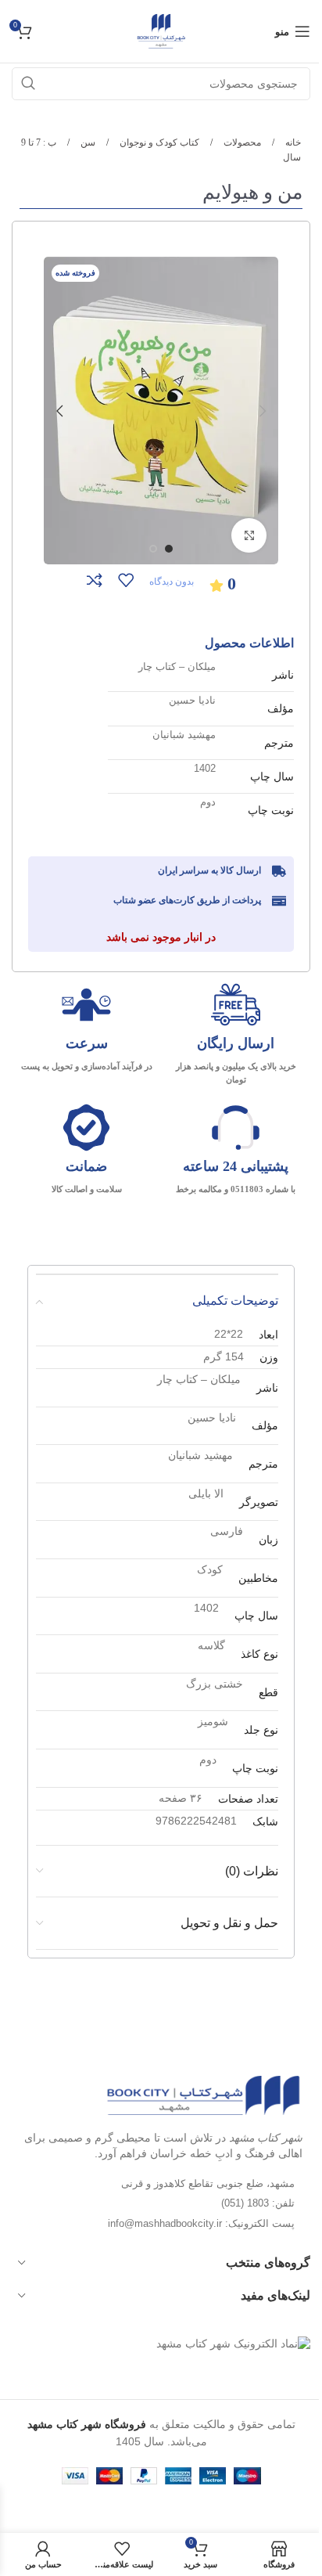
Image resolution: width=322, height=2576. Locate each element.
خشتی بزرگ (215, 1684)
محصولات (241, 142)
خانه (292, 142)
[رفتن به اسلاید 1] (169, 549)
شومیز (213, 1721)
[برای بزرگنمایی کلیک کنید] (249, 536)
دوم (208, 802)
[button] (263, 411)
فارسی (227, 1531)
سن (87, 142)
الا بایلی (206, 1493)
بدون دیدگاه (172, 582)
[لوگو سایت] (161, 31)
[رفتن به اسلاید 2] (153, 549)
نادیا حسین (192, 700)
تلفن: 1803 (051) (258, 2203)
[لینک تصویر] (203, 2095)
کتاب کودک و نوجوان (158, 142)
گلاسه (211, 1645)
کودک (210, 1569)
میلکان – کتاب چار (177, 667)
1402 (205, 768)
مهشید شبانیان (184, 735)
